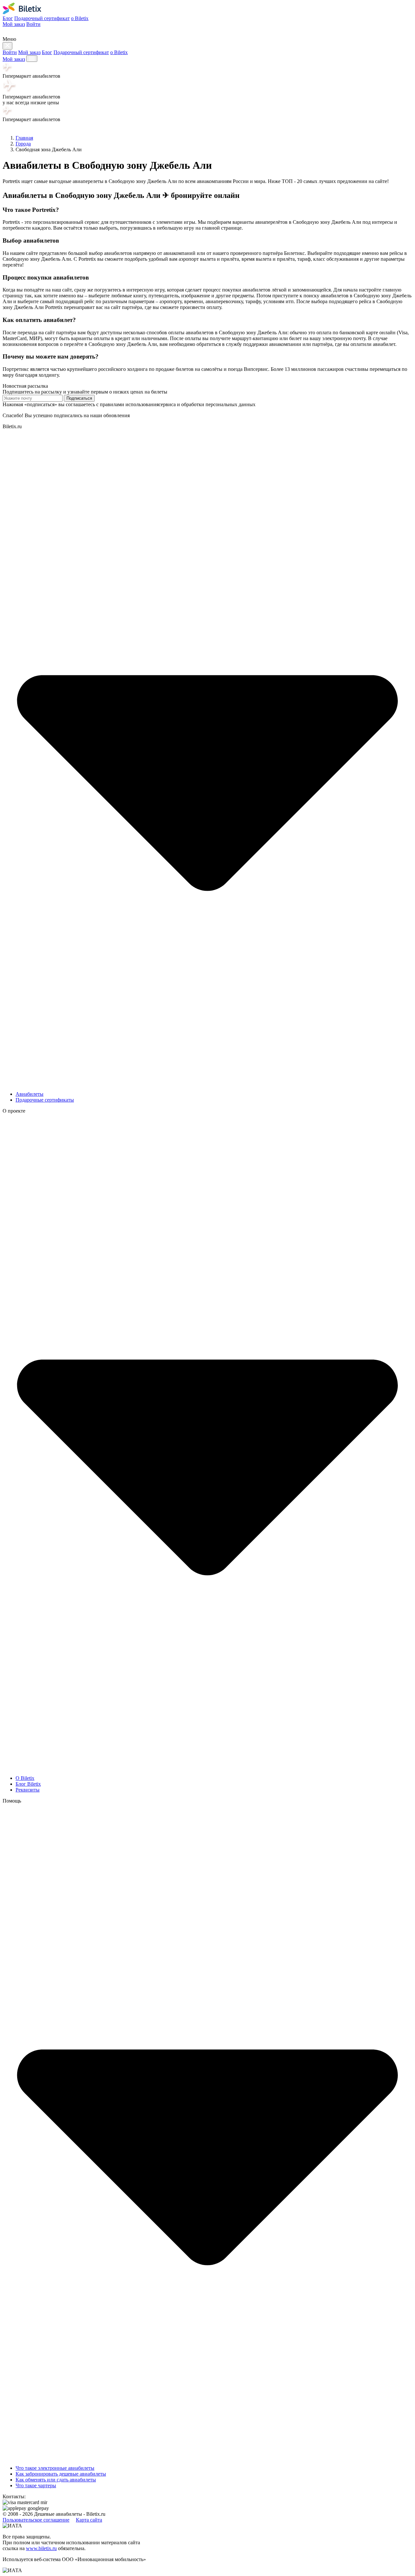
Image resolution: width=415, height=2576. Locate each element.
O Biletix (25, 1778)
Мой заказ (14, 24)
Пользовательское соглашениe (36, 2520)
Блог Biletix (28, 1784)
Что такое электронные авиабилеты (55, 2468)
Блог (8, 18)
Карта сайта (89, 2520)
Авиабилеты (30, 1094)
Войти (33, 24)
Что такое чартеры (36, 2485)
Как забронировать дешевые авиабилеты (61, 2474)
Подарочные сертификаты (45, 1100)
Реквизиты (28, 1790)
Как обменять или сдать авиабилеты (56, 2480)
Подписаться (79, 398)
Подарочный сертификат (42, 18)
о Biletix (80, 18)
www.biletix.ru (41, 2548)
